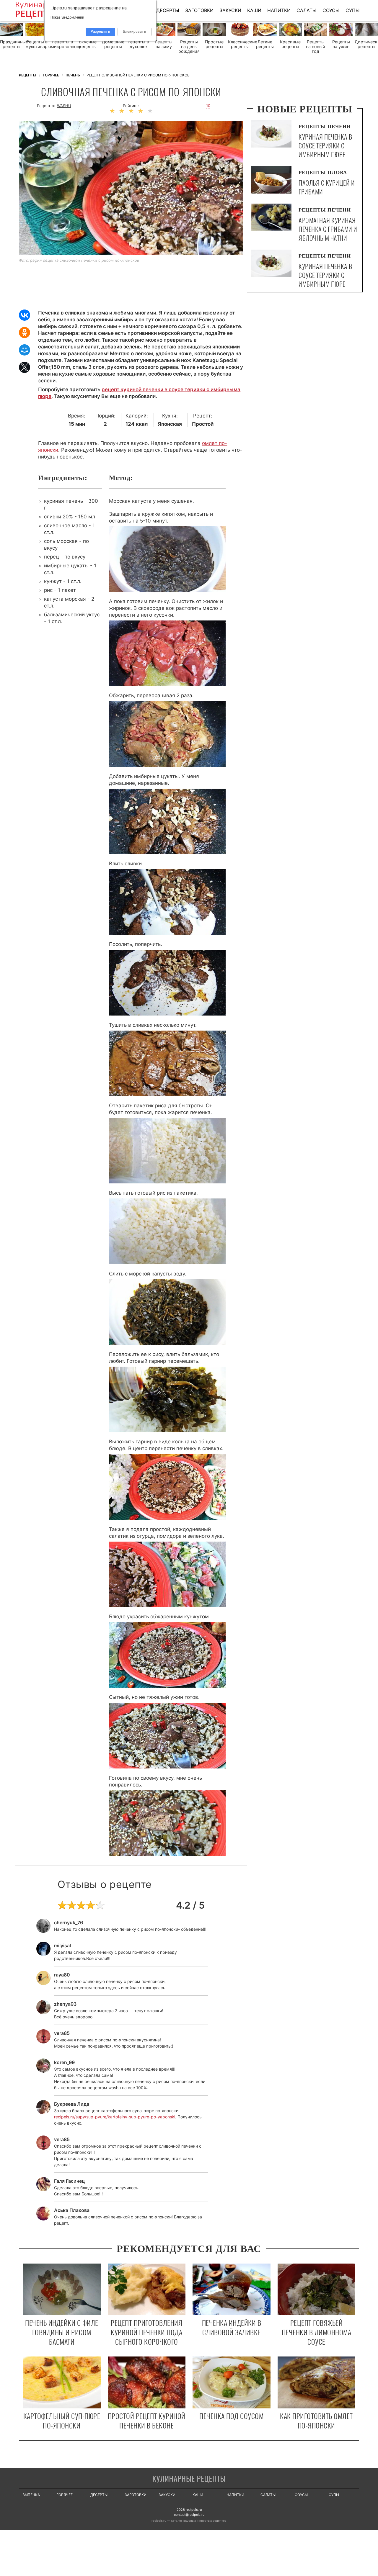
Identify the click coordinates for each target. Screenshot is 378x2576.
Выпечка (31, 2495)
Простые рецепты (214, 44)
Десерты (168, 10)
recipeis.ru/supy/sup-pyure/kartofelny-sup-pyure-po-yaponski (115, 2117)
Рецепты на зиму (164, 44)
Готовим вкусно (189, 2479)
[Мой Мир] (25, 350)
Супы (353, 10)
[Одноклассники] (25, 333)
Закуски (230, 10)
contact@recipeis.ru (189, 2515)
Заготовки (199, 10)
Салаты (307, 10)
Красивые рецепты (290, 44)
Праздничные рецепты (12, 44)
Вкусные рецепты (88, 44)
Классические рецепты (240, 44)
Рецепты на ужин (341, 44)
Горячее (65, 2495)
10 (208, 106)
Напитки (279, 10)
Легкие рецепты (265, 44)
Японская (170, 424)
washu (64, 106)
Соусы (331, 10)
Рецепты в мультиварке (37, 44)
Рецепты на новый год (316, 47)
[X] (25, 367)
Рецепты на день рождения (189, 47)
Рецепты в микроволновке (62, 44)
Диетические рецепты (366, 44)
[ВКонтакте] (25, 315)
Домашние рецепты (113, 44)
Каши (254, 10)
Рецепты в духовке (138, 44)
